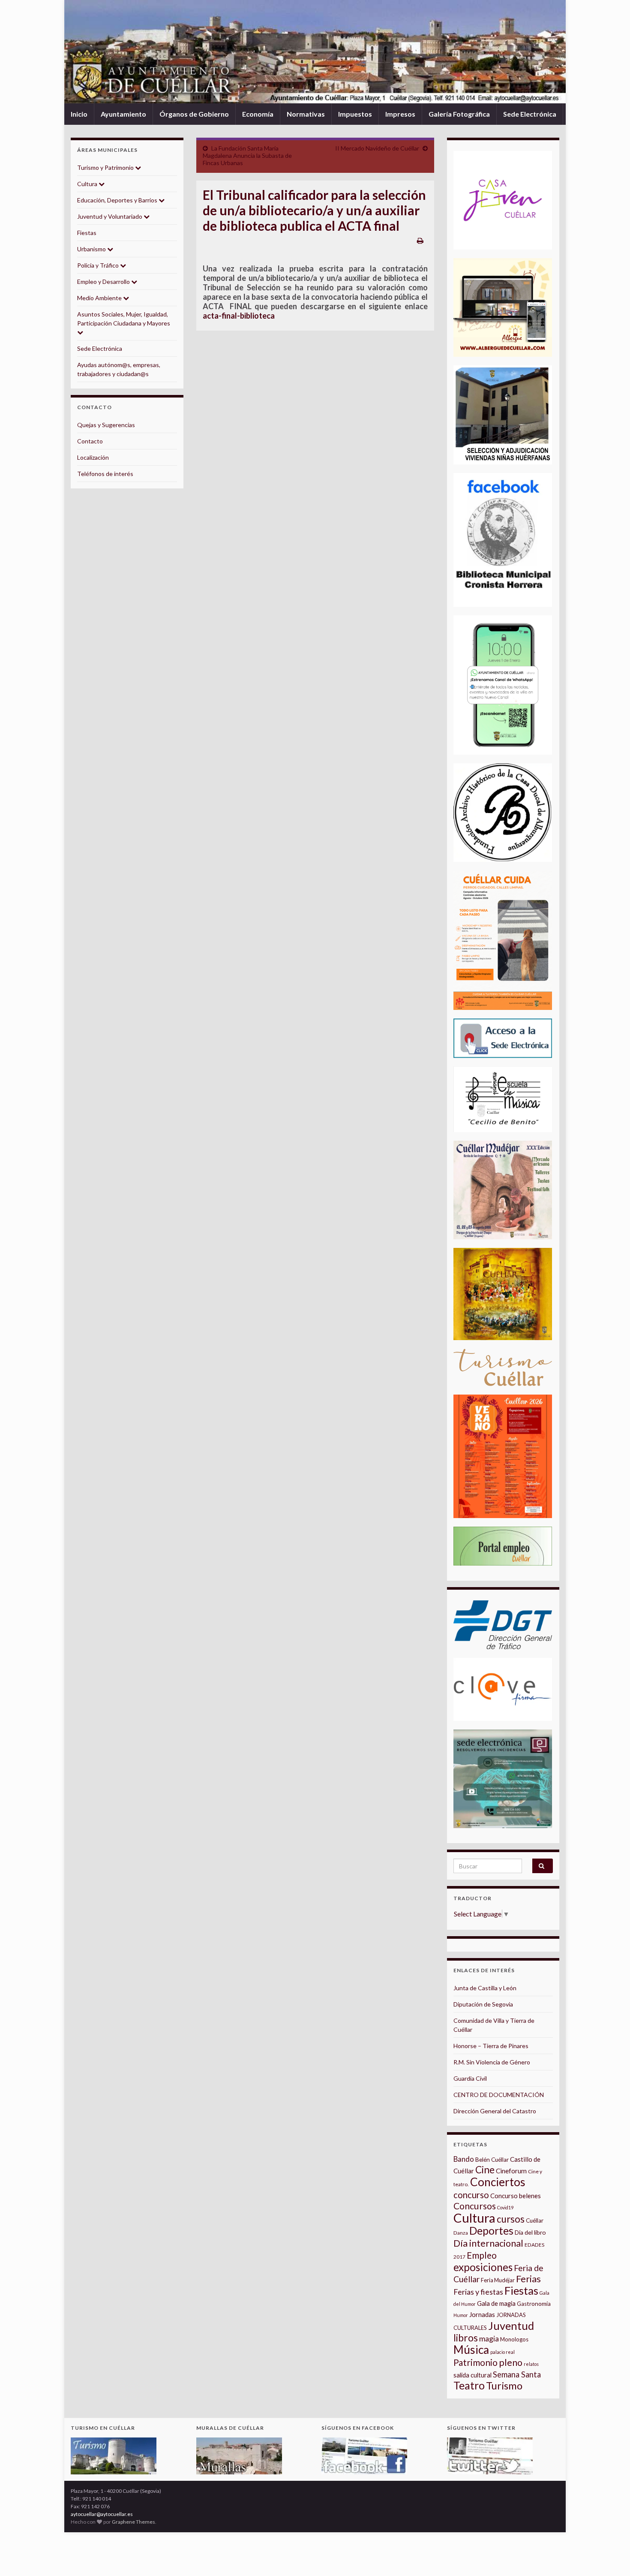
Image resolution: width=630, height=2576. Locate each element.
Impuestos (355, 114)
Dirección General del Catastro (495, 2111)
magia (489, 2339)
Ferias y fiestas (478, 2292)
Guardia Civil (470, 2078)
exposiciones (483, 2267)
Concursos (475, 2206)
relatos (531, 2364)
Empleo (482, 2255)
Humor (461, 2315)
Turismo (504, 2386)
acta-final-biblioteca (239, 316)
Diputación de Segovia (483, 2004)
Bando (464, 2159)
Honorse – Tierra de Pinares (491, 2046)
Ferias (528, 2279)
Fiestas (87, 233)
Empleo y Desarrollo (104, 282)
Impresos (400, 114)
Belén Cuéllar (492, 2160)
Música (471, 2350)
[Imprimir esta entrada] (420, 240)
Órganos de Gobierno (194, 114)
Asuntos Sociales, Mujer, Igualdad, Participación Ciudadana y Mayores (124, 319)
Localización (93, 457)
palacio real (502, 2352)
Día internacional (488, 2243)
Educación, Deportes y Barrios (118, 200)
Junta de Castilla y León (485, 1988)
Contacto (90, 441)
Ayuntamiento (123, 114)
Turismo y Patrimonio (106, 167)
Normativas (306, 114)
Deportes (491, 2231)
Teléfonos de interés (105, 474)
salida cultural (472, 2375)
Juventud (511, 2326)
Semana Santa (517, 2374)
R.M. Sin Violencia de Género (492, 2062)
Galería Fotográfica (459, 114)
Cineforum (511, 2171)
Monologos (514, 2339)
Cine (485, 2170)
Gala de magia (496, 2303)
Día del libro (530, 2232)
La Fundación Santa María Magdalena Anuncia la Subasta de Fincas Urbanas (247, 155)
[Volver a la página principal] (315, 52)
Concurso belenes (516, 2196)
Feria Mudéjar (498, 2280)
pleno (511, 2362)
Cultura (88, 184)
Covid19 (505, 2207)
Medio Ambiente (100, 298)
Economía (258, 114)
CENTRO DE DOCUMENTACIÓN (499, 2095)
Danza (461, 2233)
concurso (471, 2195)
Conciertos (498, 2182)
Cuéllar (535, 2220)
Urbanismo (92, 249)
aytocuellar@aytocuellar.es (102, 2514)
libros (466, 2338)
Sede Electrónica (530, 114)
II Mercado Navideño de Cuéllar (377, 148)
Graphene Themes (133, 2522)
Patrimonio (475, 2362)
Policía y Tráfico (99, 265)
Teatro (469, 2385)
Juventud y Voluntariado (110, 216)
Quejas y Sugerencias (106, 425)
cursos (511, 2219)
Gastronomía (534, 2304)
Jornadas (482, 2314)
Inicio (79, 114)
